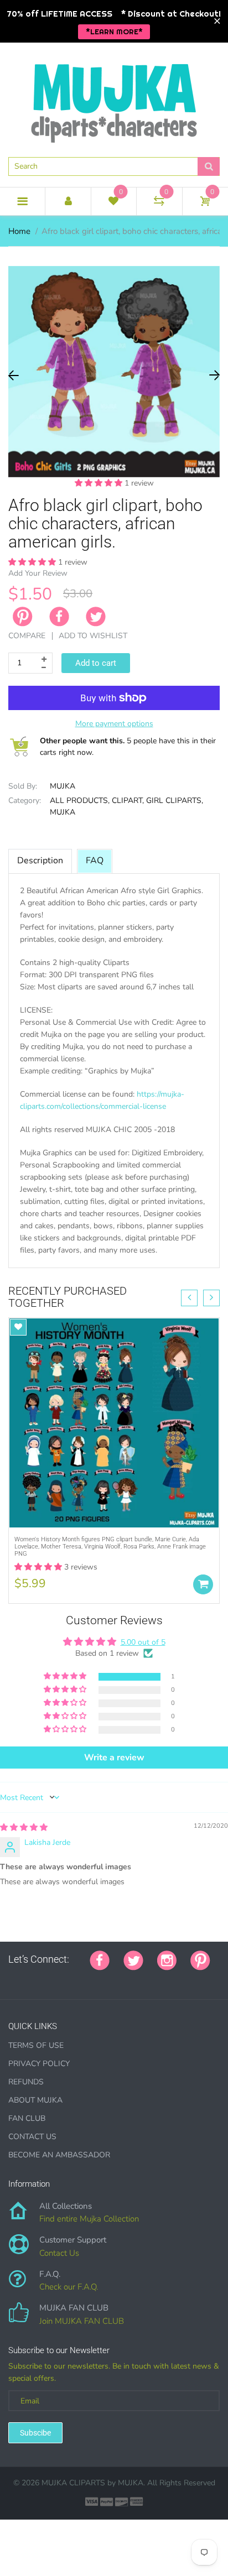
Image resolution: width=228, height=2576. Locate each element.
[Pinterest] (200, 1959)
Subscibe (35, 2433)
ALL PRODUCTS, (80, 801)
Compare (27, 636)
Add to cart (96, 663)
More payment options (114, 724)
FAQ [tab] (95, 861)
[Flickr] (54, 1978)
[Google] (12, 1978)
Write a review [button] (114, 1758)
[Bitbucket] (68, 1978)
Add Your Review (38, 573)
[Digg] (151, 1978)
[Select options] (203, 1584)
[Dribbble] (95, 1978)
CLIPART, (128, 801)
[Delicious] (123, 1978)
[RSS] (40, 1978)
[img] (24, 1827)
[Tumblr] (81, 1978)
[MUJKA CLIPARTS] (114, 99)
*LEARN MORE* (114, 32)
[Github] (26, 1978)
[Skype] (137, 1978)
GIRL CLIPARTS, (175, 801)
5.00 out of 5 (143, 1642)
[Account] (68, 201)
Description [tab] (40, 861)
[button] (100, 483)
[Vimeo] (109, 1978)
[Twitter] (96, 617)
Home (19, 231)
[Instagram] (167, 1959)
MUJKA (63, 786)
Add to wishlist (93, 636)
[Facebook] (59, 617)
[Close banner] (217, 21)
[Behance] (164, 1978)
